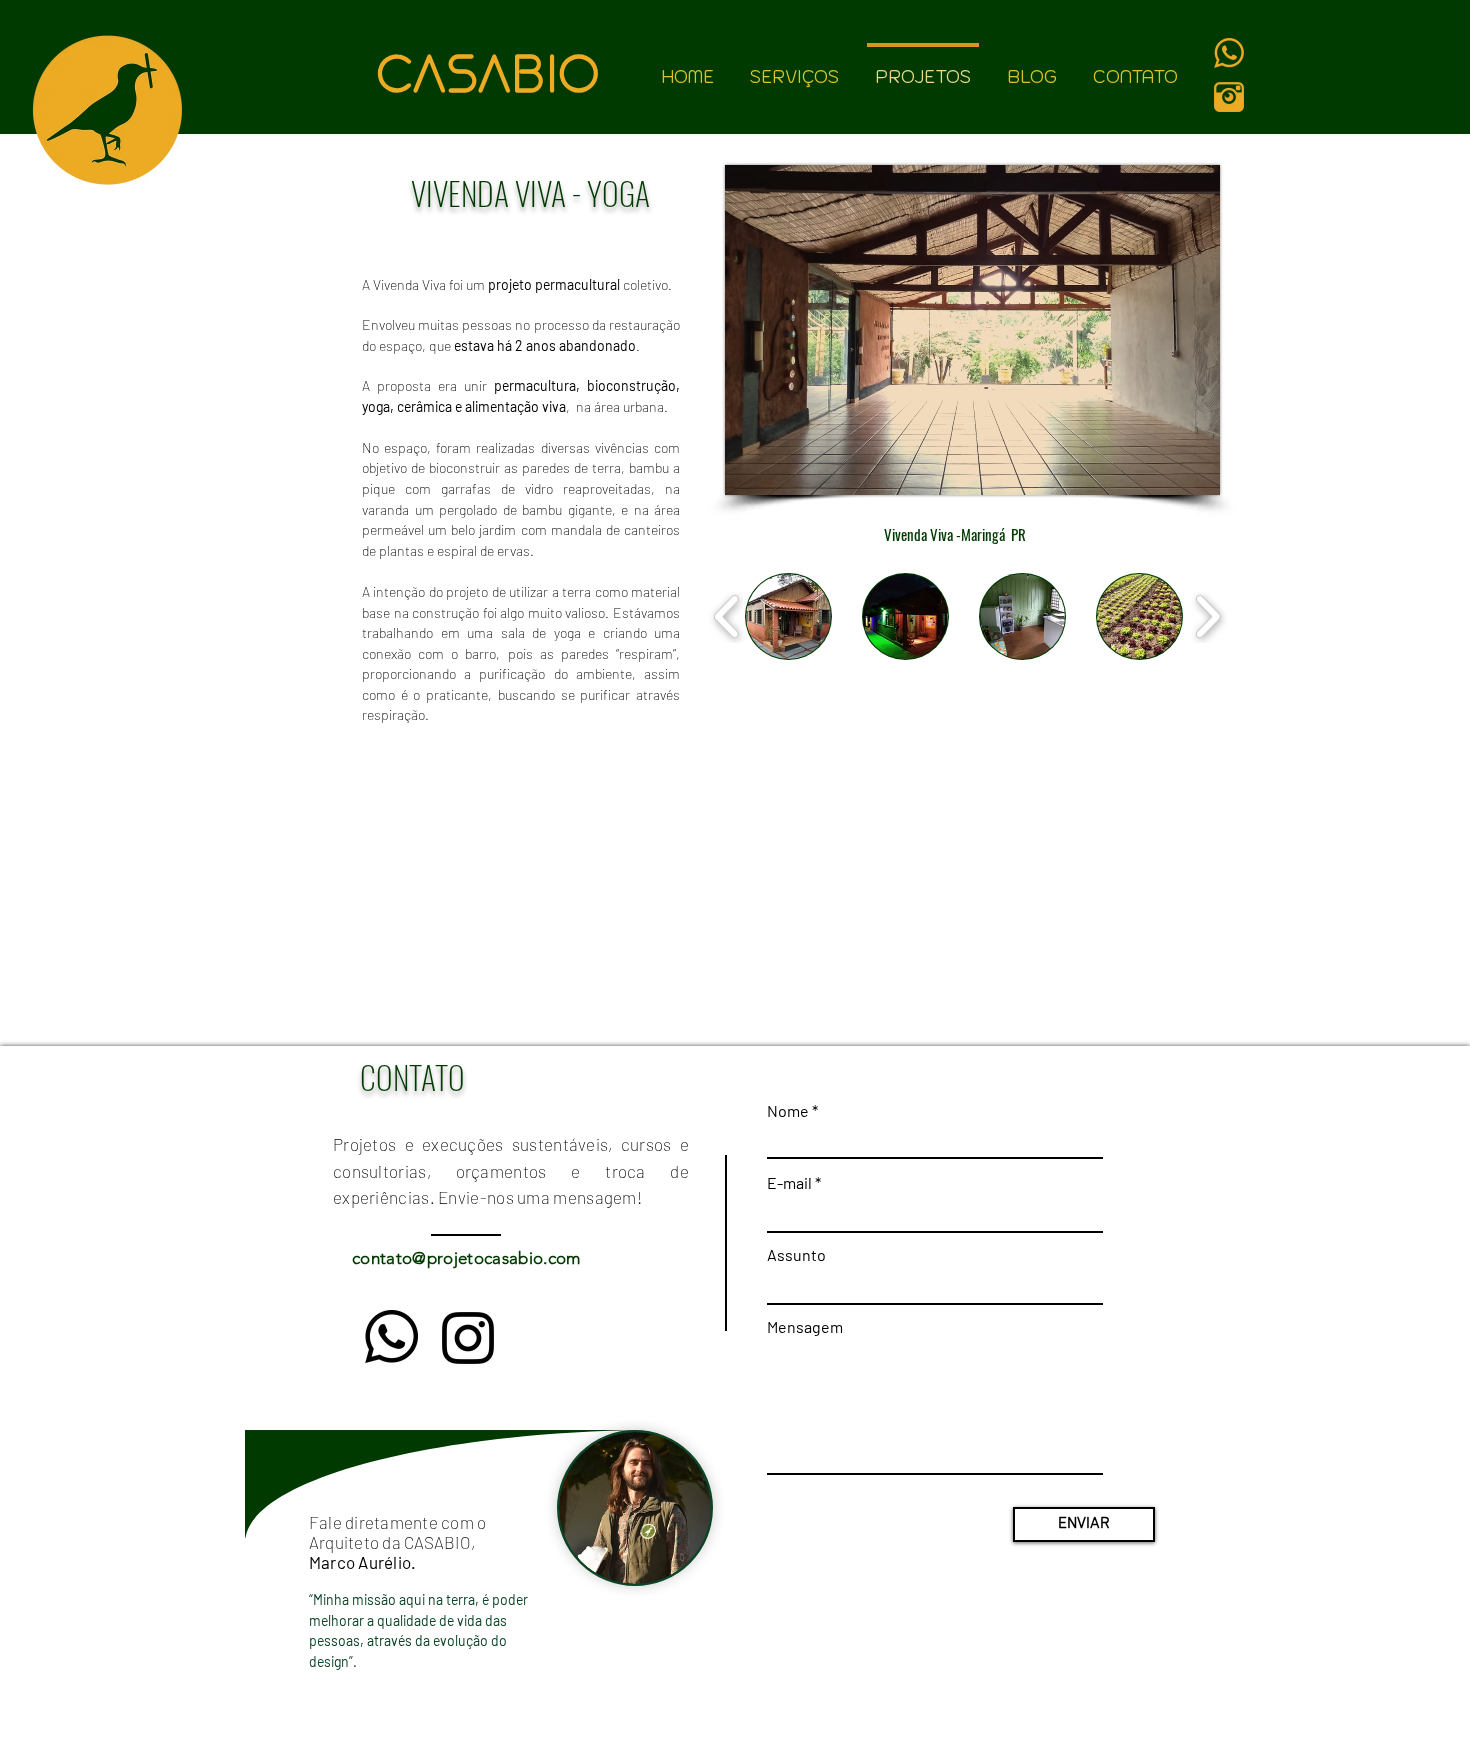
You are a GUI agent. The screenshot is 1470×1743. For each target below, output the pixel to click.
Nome (788, 1111)
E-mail (789, 1183)
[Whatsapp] (391, 1336)
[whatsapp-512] (1229, 53)
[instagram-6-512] (1229, 97)
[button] (788, 616)
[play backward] (727, 616)
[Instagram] (468, 1338)
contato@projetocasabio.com (466, 1258)
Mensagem (805, 1327)
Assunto (796, 1255)
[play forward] (1207, 616)
